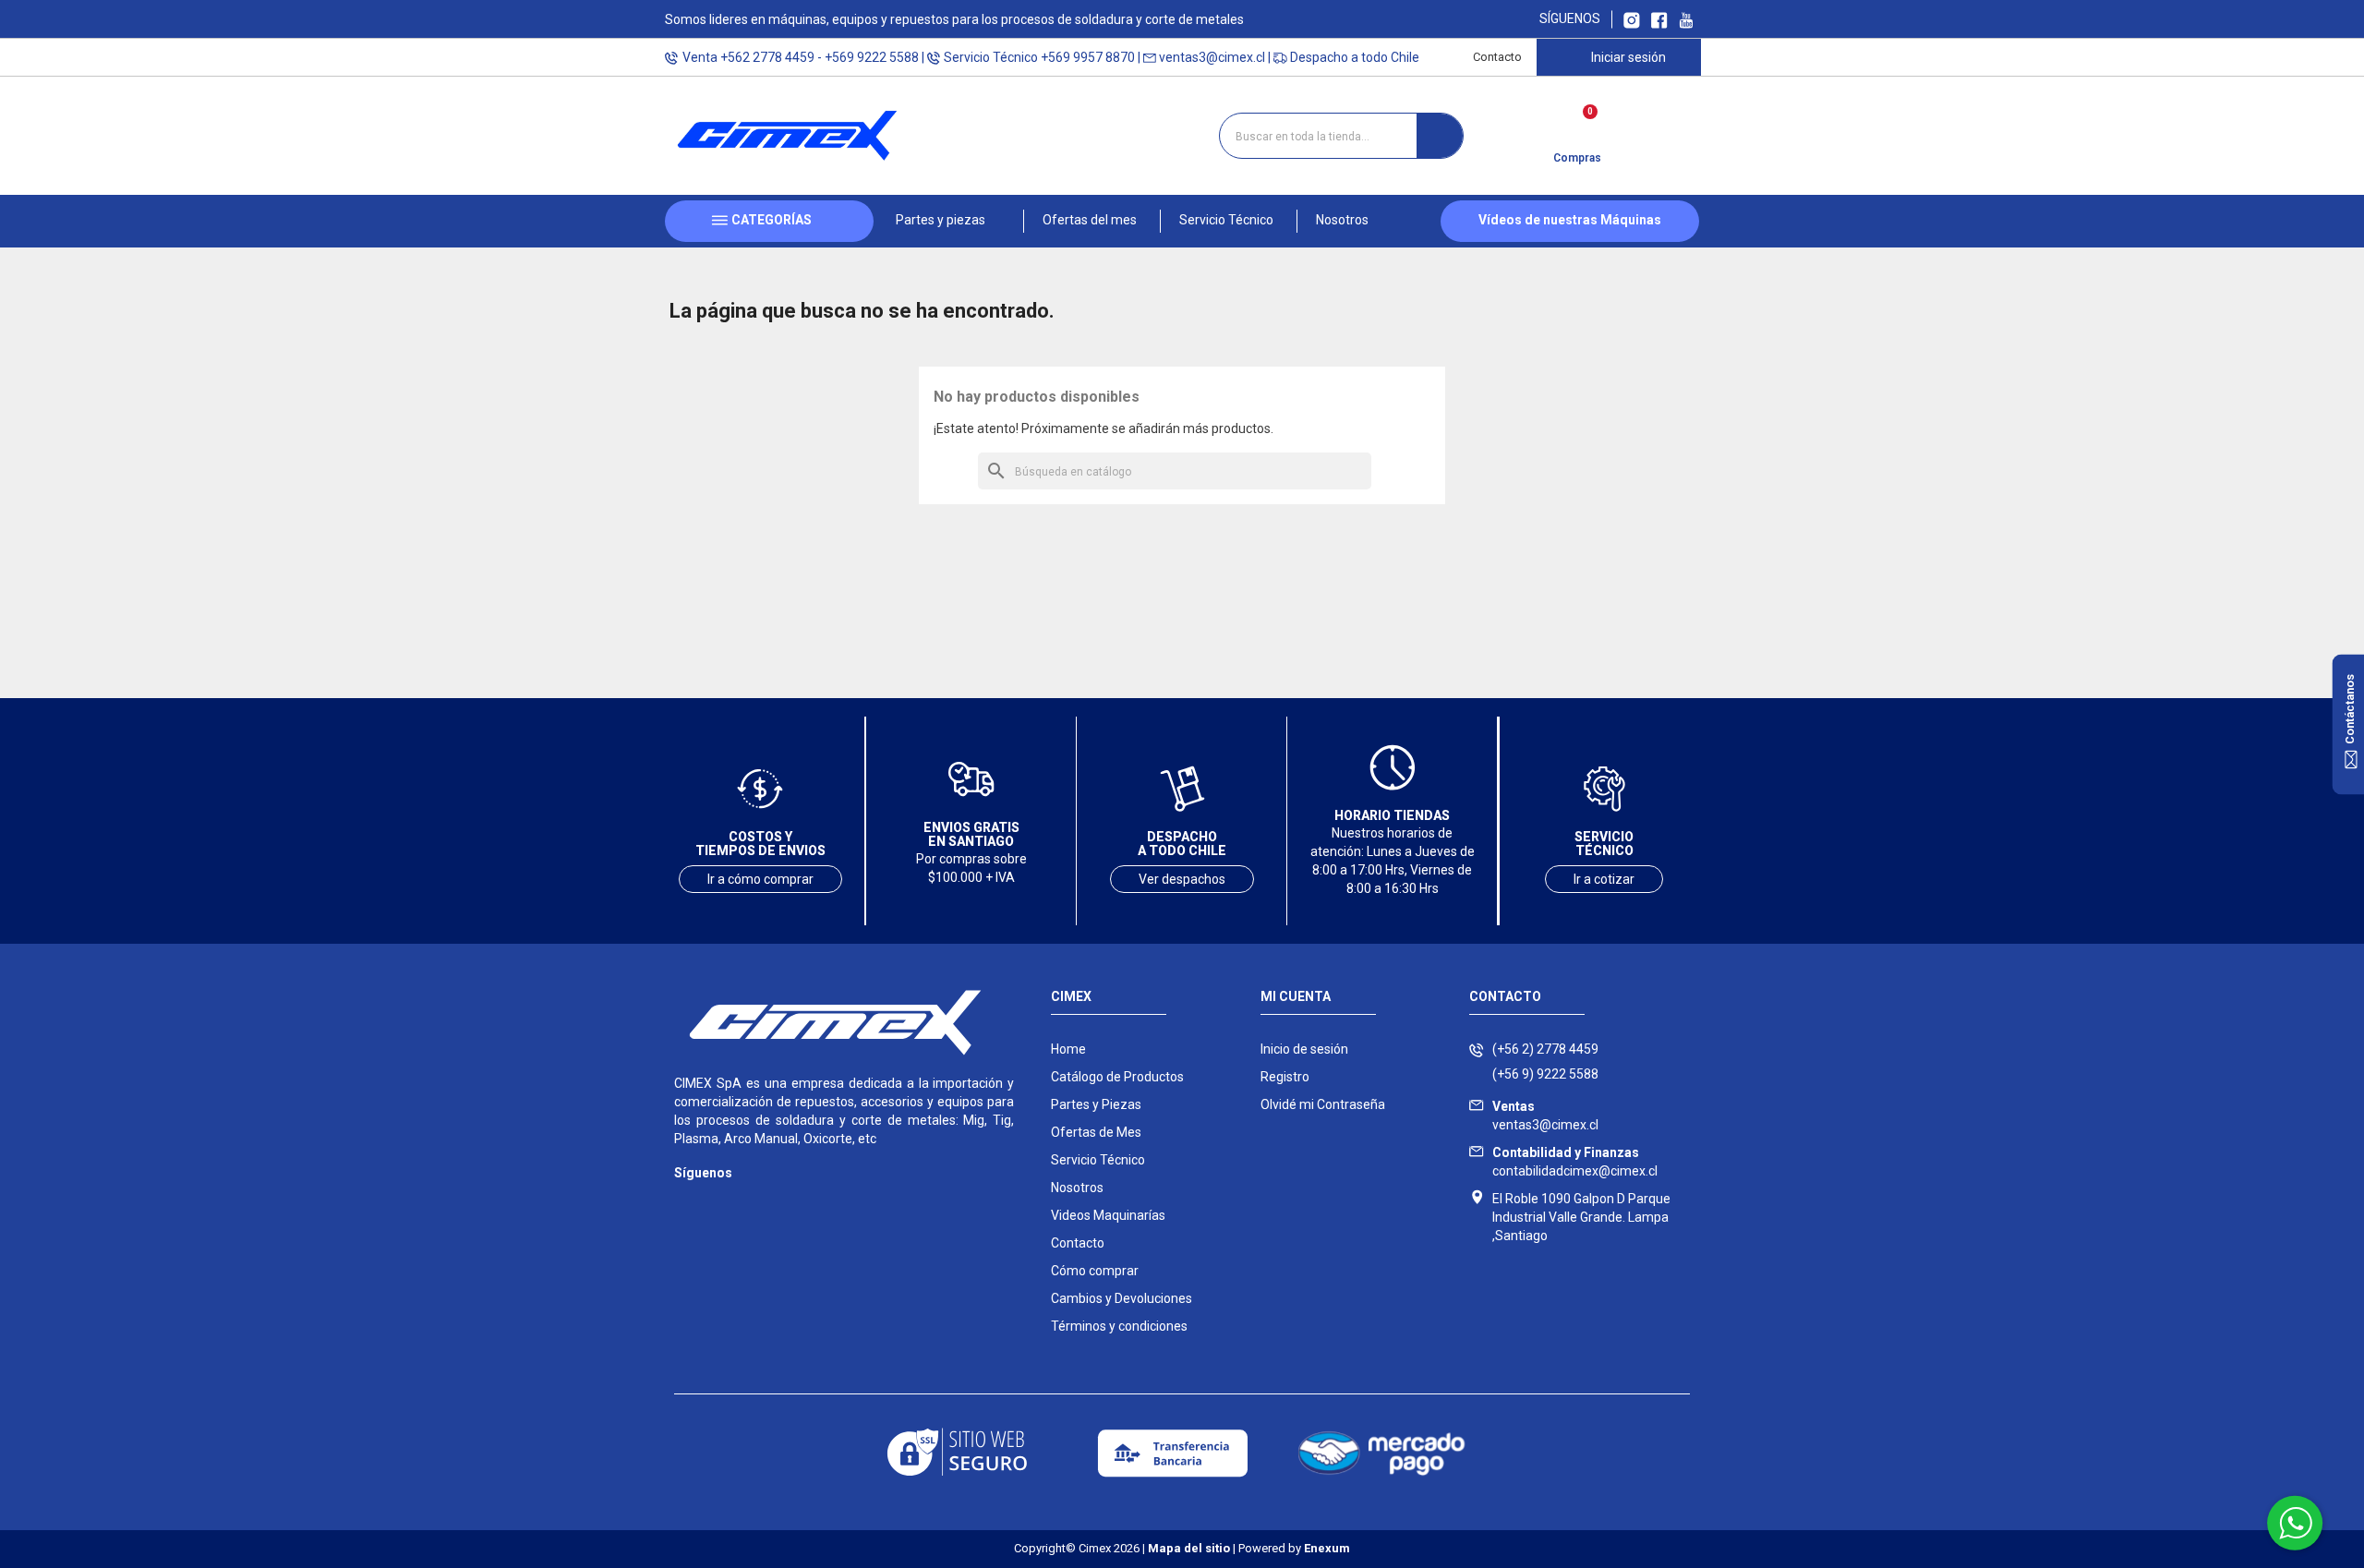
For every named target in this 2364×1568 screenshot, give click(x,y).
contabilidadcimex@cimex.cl (1575, 1162)
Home (1068, 1049)
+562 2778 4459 (767, 57)
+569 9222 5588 (872, 57)
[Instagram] (686, 1200)
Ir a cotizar (1604, 879)
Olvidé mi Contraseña (1323, 1104)
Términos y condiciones (1119, 1326)
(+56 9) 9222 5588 (1545, 1074)
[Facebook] (723, 1200)
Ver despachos (1182, 879)
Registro (1285, 1077)
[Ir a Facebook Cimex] (1659, 19)
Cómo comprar (1095, 1271)
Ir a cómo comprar (760, 879)
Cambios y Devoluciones (1122, 1298)
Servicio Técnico (1098, 1160)
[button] (948, 221)
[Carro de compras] (1577, 129)
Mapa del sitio (1189, 1548)
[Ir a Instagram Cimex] (1632, 19)
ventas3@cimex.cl (1212, 57)
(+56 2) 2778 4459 (1545, 1049)
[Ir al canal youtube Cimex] (1686, 19)
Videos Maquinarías (1108, 1215)
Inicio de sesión (1304, 1049)
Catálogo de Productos (1117, 1077)
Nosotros (1077, 1188)
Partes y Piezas (1096, 1104)
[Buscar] (1440, 136)
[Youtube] (760, 1200)
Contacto (1497, 57)
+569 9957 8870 (1088, 57)
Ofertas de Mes (1096, 1132)
